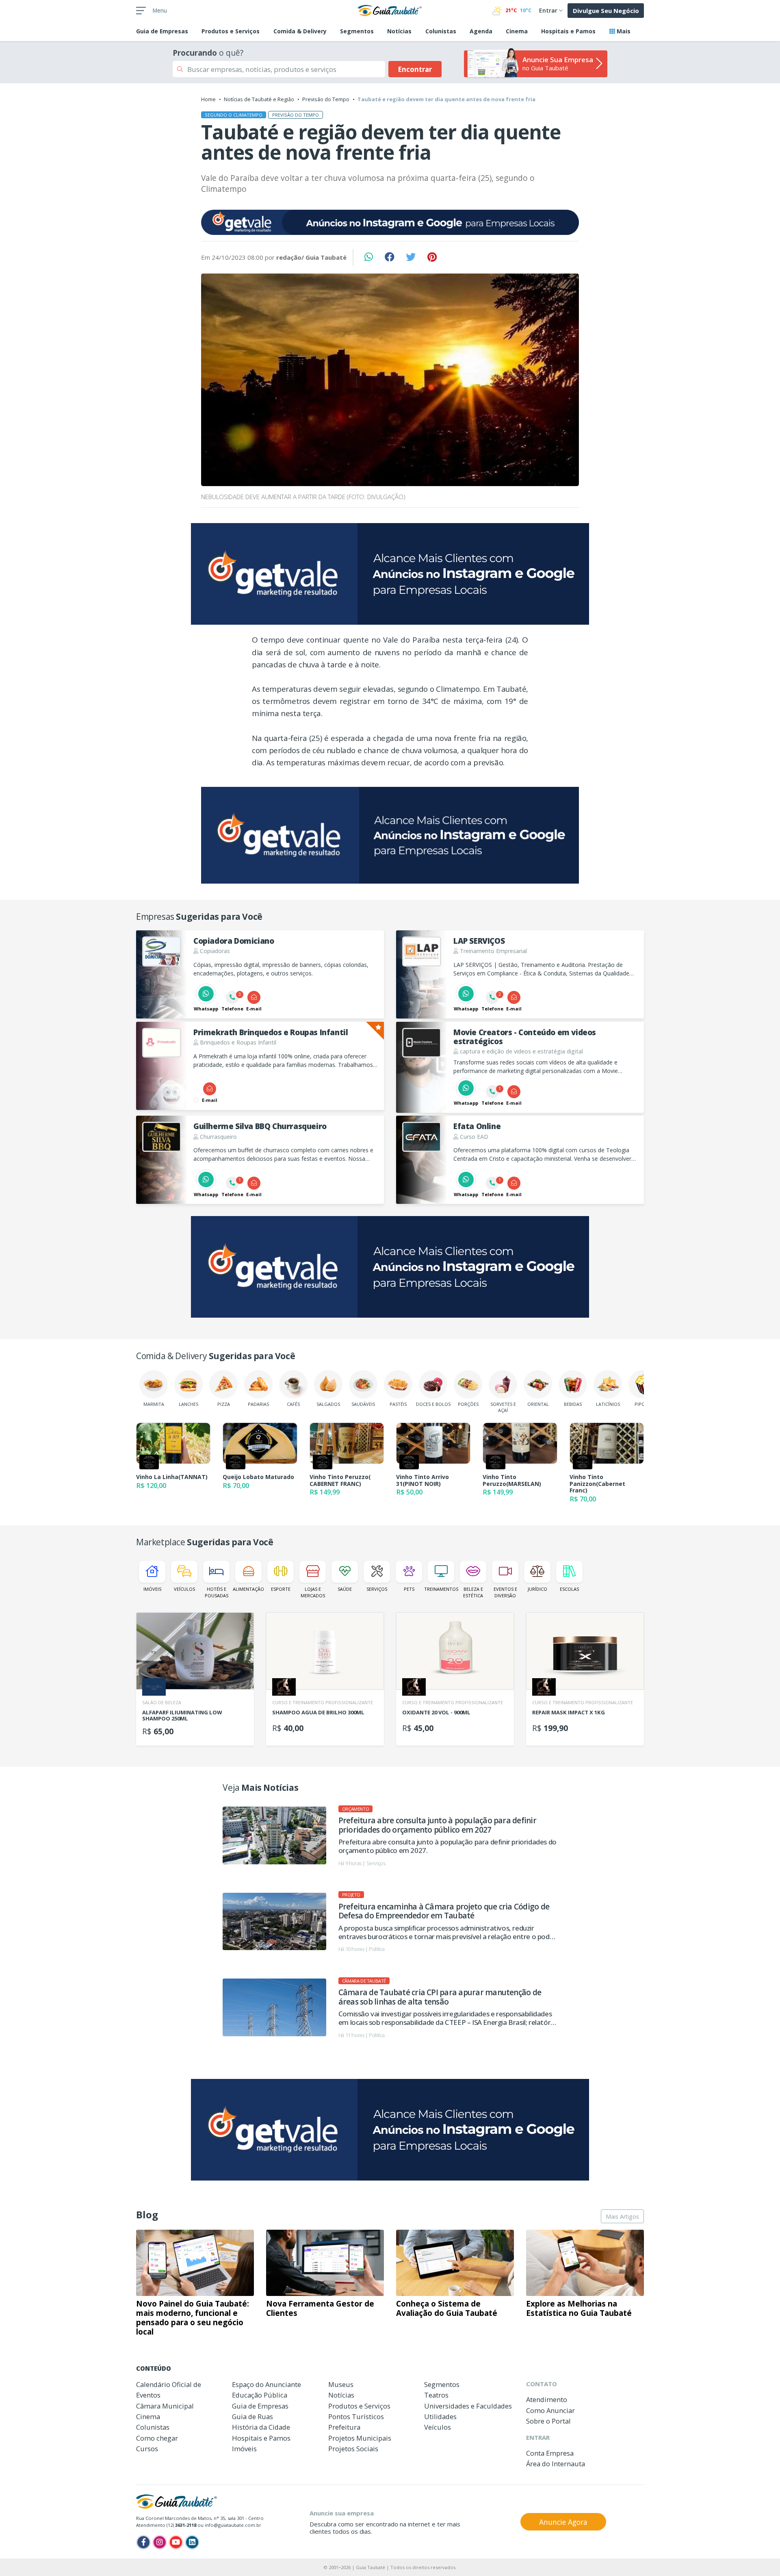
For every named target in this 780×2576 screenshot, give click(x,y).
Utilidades (440, 2416)
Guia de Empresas (260, 2406)
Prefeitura (344, 2427)
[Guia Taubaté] (390, 10)
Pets (409, 1589)
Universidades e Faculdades (468, 2406)
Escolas (569, 1589)
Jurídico (537, 1589)
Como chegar (157, 2438)
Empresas (162, 31)
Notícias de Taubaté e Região (259, 99)
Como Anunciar (550, 2410)
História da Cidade (261, 2427)
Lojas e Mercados (313, 1592)
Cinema (517, 31)
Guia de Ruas (252, 2416)
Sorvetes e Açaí (503, 1407)
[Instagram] (160, 2542)
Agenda (481, 31)
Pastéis (398, 1404)
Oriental (538, 1404)
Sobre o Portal (548, 2421)
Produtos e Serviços (231, 31)
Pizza (224, 1404)
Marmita (154, 1404)
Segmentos (357, 31)
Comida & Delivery (300, 31)
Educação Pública (260, 2395)
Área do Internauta (556, 2464)
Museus (341, 2384)
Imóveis (152, 1589)
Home (208, 99)
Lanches (188, 1404)
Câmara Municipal (165, 2406)
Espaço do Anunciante (266, 2384)
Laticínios (608, 1404)
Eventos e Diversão (505, 1592)
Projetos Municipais (360, 2438)
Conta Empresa (550, 2453)
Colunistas (441, 31)
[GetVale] (390, 222)
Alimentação (248, 1589)
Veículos (184, 1589)
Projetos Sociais (353, 2449)
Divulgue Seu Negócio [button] (606, 11)
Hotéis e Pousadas (217, 1592)
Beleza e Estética (473, 1592)
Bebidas (573, 1404)
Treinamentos (441, 1589)
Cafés (293, 1404)
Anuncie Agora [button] (563, 2522)
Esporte (281, 1589)
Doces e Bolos (433, 1404)
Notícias (399, 31)
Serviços (377, 1589)
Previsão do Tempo (326, 99)
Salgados (328, 1404)
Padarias (258, 1404)
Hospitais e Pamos (568, 31)
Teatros (436, 2395)
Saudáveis (363, 1404)
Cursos (147, 2449)
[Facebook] (143, 2542)
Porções (468, 1404)
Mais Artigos (622, 2217)
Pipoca (643, 1404)
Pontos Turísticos (356, 2416)
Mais (623, 31)
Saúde (345, 1589)
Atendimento (547, 2399)
